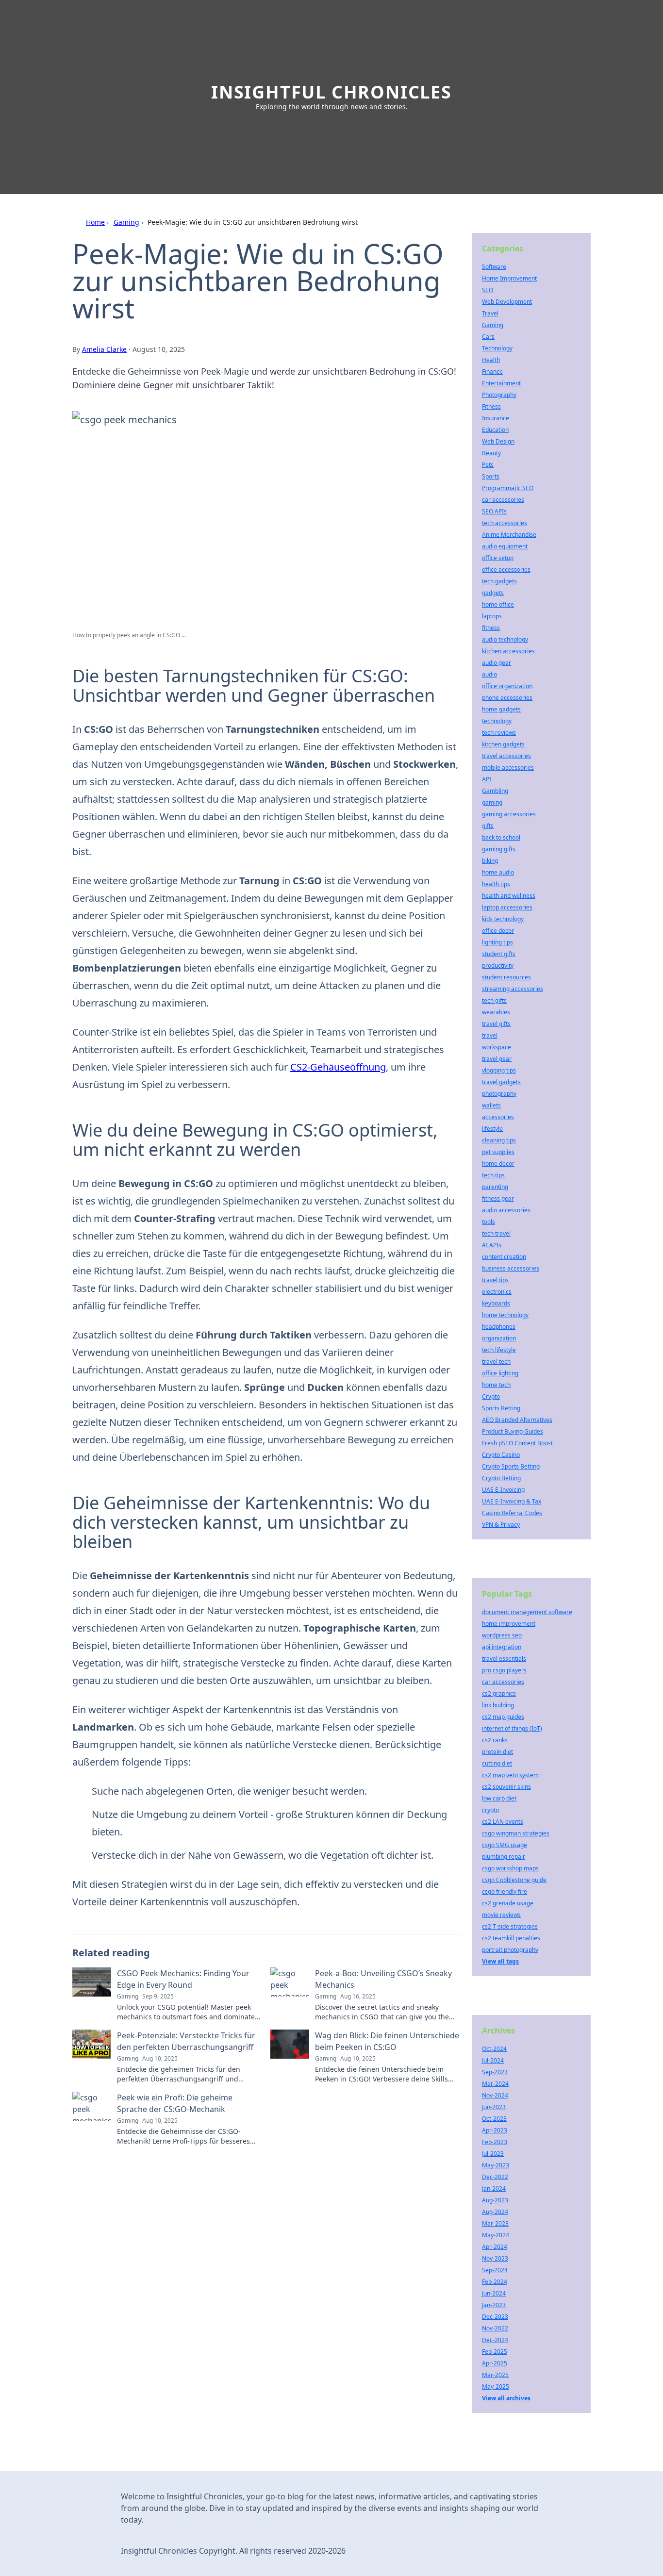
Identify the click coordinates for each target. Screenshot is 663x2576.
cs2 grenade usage (508, 1903)
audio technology (505, 639)
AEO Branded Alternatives (517, 1420)
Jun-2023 (494, 2107)
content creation (504, 1257)
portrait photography (510, 1950)
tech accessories (505, 523)
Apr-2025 (495, 2363)
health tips (496, 884)
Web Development (507, 302)
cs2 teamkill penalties (511, 1938)
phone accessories (507, 698)
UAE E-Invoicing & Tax (512, 1501)
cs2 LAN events (503, 1822)
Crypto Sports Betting (511, 1466)
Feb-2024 (495, 2282)
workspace (497, 1047)
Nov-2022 (495, 2328)
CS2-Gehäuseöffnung (338, 1067)
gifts (488, 826)
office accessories (506, 570)
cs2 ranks (495, 1740)
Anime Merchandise (509, 535)
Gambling (495, 791)
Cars (488, 337)
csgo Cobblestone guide (514, 1880)
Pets (488, 465)
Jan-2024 (494, 2188)
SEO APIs (494, 511)
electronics (497, 1292)
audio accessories (506, 1210)
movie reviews (501, 1915)
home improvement (509, 1624)
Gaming (126, 222)
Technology (497, 348)
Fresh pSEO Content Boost (517, 1443)
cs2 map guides (503, 1717)
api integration (502, 1647)
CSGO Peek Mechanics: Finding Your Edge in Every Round (183, 1979)
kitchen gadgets (503, 744)
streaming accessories (513, 989)
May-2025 (496, 2386)
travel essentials (504, 1659)
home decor (498, 1164)
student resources (506, 977)
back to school (501, 837)
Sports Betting (501, 1408)
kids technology (503, 919)
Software (494, 267)
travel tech (496, 1362)
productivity (498, 966)
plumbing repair (504, 1857)
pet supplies (498, 1152)
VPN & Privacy (501, 1525)
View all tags (500, 1961)
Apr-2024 (495, 2247)
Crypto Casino (501, 1455)
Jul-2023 (493, 2154)
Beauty (491, 453)
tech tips (493, 1175)
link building (498, 1705)
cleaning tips (499, 1140)
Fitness (491, 406)
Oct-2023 (494, 2119)
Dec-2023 (495, 2317)
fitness (491, 628)
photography (499, 1094)
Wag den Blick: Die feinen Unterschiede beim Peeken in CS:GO (387, 2041)
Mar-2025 (495, 2375)
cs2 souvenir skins (506, 1787)
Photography (499, 395)
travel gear (497, 1059)
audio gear (497, 663)
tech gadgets (499, 581)
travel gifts (496, 1024)
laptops (492, 616)
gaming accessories (509, 814)
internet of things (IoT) (512, 1728)
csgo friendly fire (505, 1891)
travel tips (495, 1280)
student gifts (499, 954)
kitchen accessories (508, 651)
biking (490, 861)
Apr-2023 (495, 2130)
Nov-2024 (495, 2095)
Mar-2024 (495, 2084)
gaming (492, 802)
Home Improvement (509, 278)
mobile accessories (508, 768)
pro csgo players (504, 1670)
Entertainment (501, 383)
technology (497, 721)
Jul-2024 (493, 2060)
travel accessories (506, 756)
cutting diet (497, 1763)
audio (489, 674)
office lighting (500, 1373)
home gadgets (501, 709)
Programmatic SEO (508, 488)
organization (499, 1338)
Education (495, 430)
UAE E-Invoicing (503, 1490)
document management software (527, 1612)
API (487, 779)
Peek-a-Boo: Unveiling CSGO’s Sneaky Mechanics (383, 1979)
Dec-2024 (495, 2340)
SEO (488, 290)
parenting (495, 1187)
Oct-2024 (494, 2049)
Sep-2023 (495, 2072)
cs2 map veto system (510, 1775)
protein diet (497, 1752)
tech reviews (499, 733)
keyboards (496, 1303)
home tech (496, 1385)
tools (489, 1222)
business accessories (511, 1268)
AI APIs (492, 1245)
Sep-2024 (495, 2270)
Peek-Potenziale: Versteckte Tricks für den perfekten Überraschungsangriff (186, 2041)
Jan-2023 (494, 2305)
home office (498, 604)
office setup (498, 558)
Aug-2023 (495, 2200)
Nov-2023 (495, 2258)
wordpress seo (502, 1635)
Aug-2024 (495, 2212)
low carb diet (499, 1798)
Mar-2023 (495, 2223)
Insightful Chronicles (331, 92)
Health (491, 360)
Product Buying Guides (513, 1431)
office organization (507, 686)
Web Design (498, 441)
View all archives (506, 2398)
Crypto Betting (501, 1478)
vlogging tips (499, 1070)
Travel (490, 313)
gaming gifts (499, 849)
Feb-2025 (495, 2352)
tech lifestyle (499, 1350)
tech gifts (494, 1000)
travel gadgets (501, 1082)
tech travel (496, 1233)
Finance (492, 372)
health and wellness (509, 896)
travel (490, 1035)
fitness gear (498, 1198)
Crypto (491, 1396)
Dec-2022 (495, 2177)
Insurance (496, 418)
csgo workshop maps (510, 1868)
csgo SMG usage (505, 1845)
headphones (499, 1327)
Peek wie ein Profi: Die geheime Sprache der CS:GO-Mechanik (175, 2103)
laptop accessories (507, 907)
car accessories (503, 500)
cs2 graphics (499, 1693)
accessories (498, 1117)
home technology (505, 1315)
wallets (491, 1105)
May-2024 (496, 2235)
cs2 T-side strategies (510, 1926)
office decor (498, 931)
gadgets (493, 593)
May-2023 (496, 2165)
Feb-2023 (495, 2142)
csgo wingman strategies (516, 1833)
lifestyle (492, 1129)
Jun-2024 (494, 2293)
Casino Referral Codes (512, 1513)
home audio (498, 872)
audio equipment (505, 546)
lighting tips (497, 942)
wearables (496, 1012)
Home (95, 222)
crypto (490, 1810)
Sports (491, 476)
